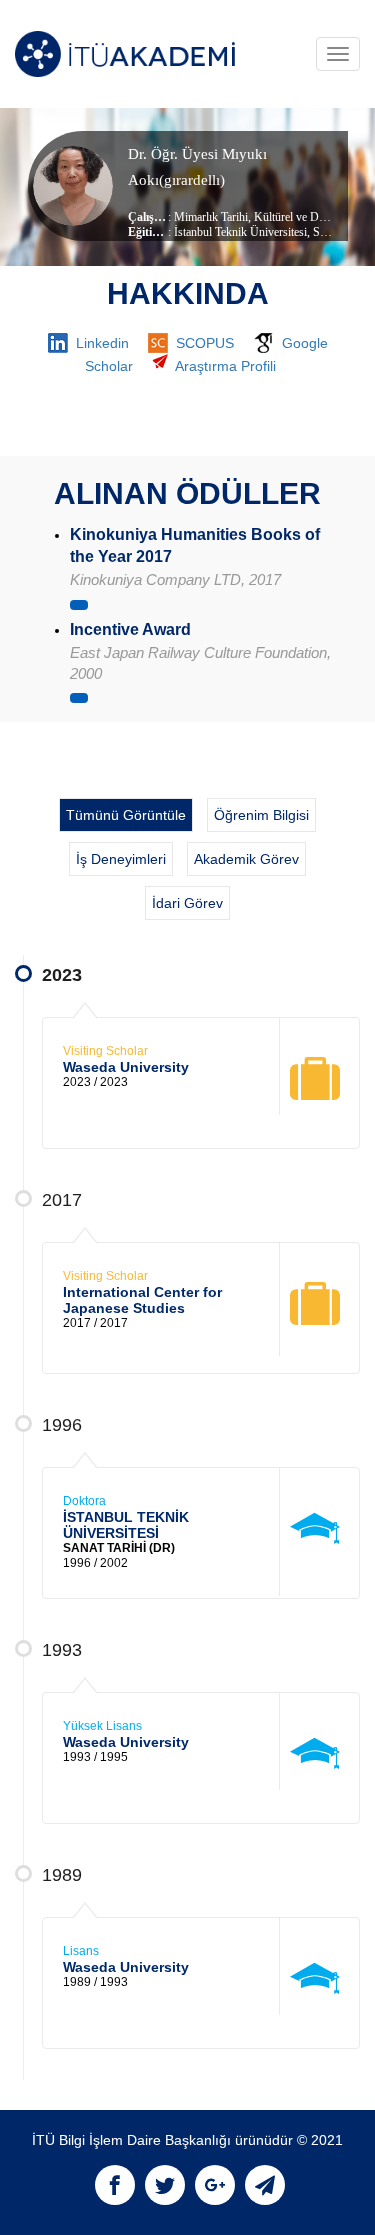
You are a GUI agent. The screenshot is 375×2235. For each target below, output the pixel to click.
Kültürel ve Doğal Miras (310, 217)
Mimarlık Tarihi (211, 217)
